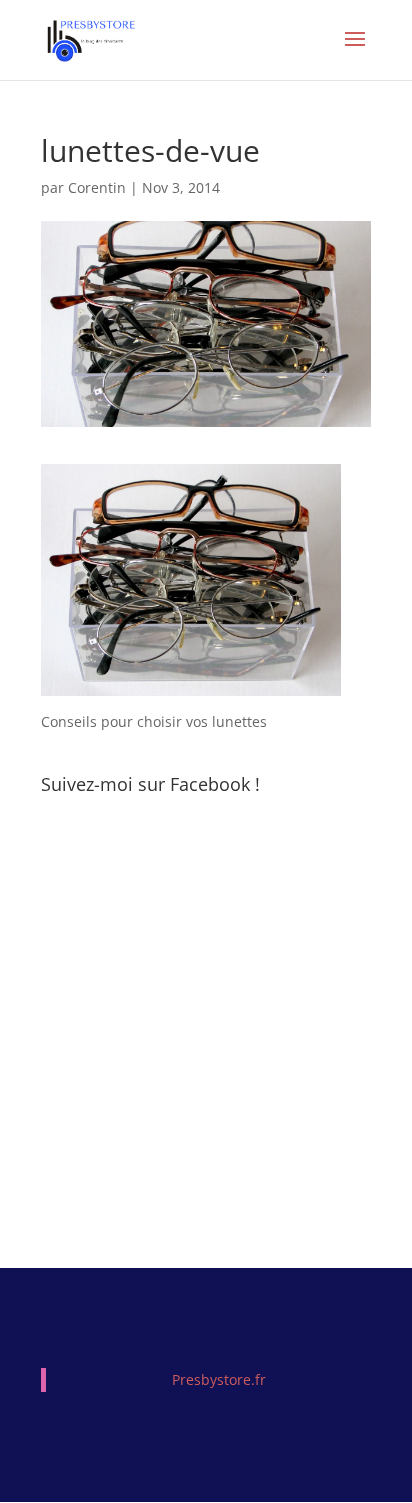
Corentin (97, 187)
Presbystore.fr (219, 1379)
